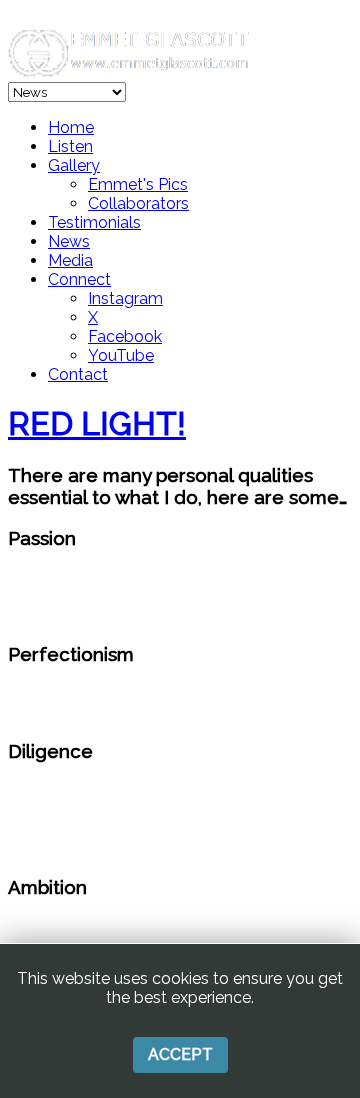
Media (70, 260)
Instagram (125, 298)
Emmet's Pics (138, 184)
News (69, 241)
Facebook (125, 336)
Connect (79, 279)
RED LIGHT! (97, 423)
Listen (70, 146)
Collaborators (138, 203)
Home (71, 127)
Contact (78, 374)
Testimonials (94, 222)
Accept (180, 1054)
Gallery (74, 165)
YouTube (121, 355)
